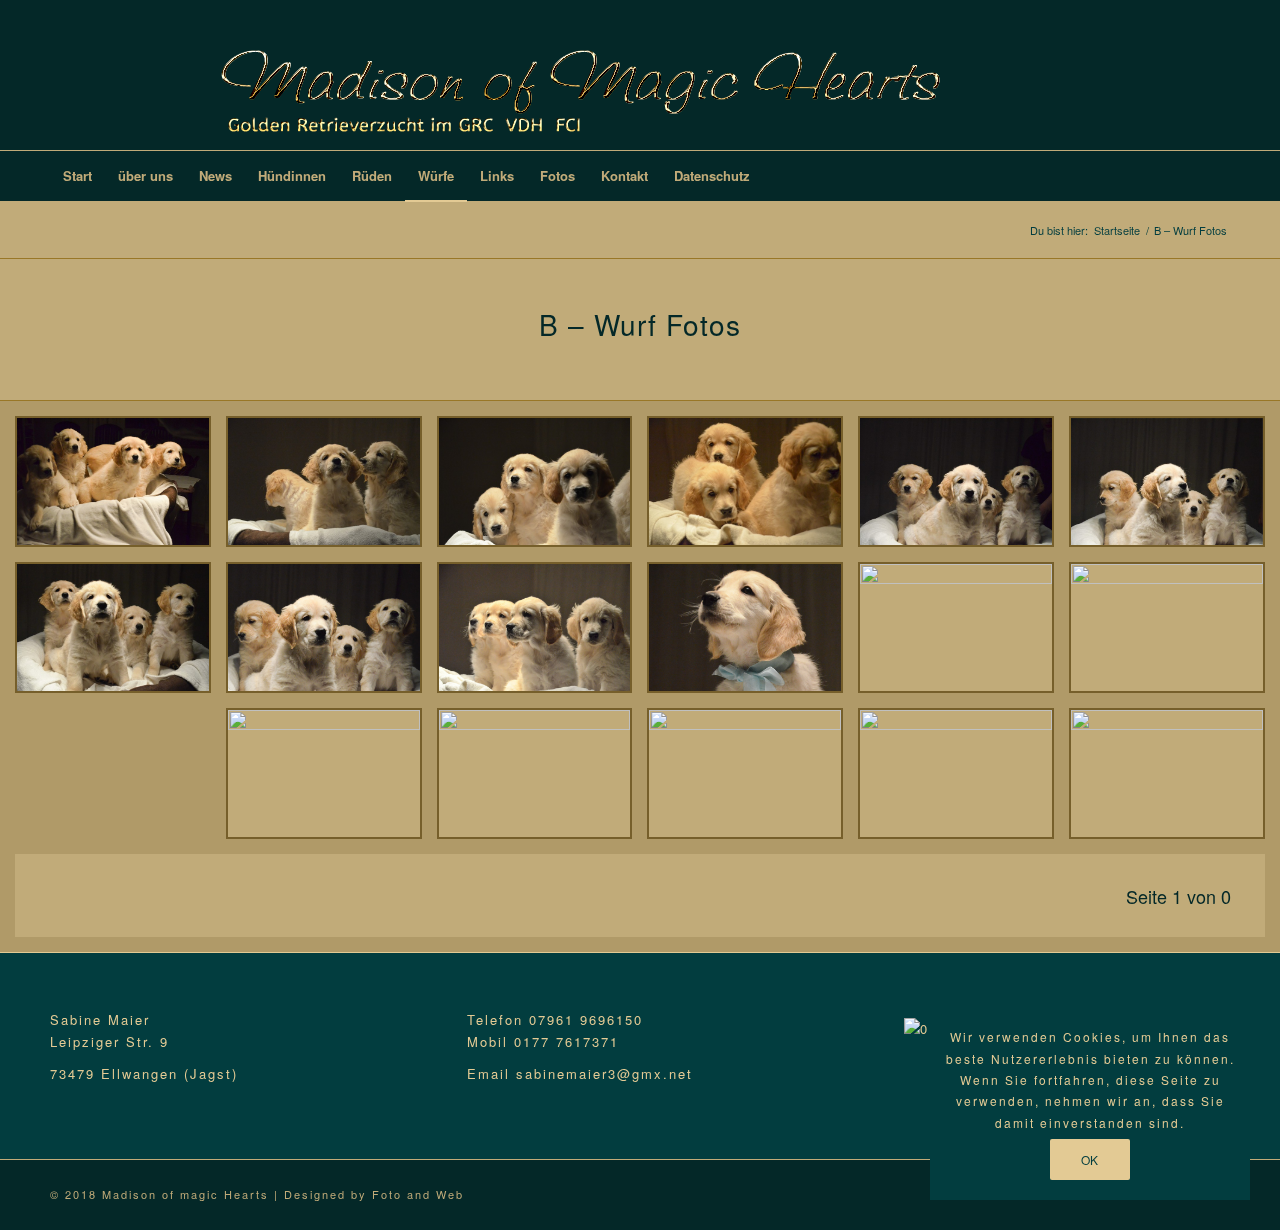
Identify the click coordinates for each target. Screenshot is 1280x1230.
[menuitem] (77, 176)
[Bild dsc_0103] (542, 489)
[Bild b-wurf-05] (331, 635)
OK (1090, 1159)
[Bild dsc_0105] (752, 489)
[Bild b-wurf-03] (331, 781)
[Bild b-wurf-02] (963, 635)
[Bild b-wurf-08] (963, 781)
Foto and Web (418, 1194)
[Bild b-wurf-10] (1174, 635)
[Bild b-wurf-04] (542, 635)
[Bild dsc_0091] (331, 489)
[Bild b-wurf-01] (752, 635)
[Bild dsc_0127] (963, 489)
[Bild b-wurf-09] (1174, 781)
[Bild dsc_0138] (120, 635)
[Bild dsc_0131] (1174, 489)
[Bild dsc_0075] (120, 489)
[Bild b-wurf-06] (542, 781)
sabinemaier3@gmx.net (604, 1073)
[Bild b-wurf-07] (752, 781)
